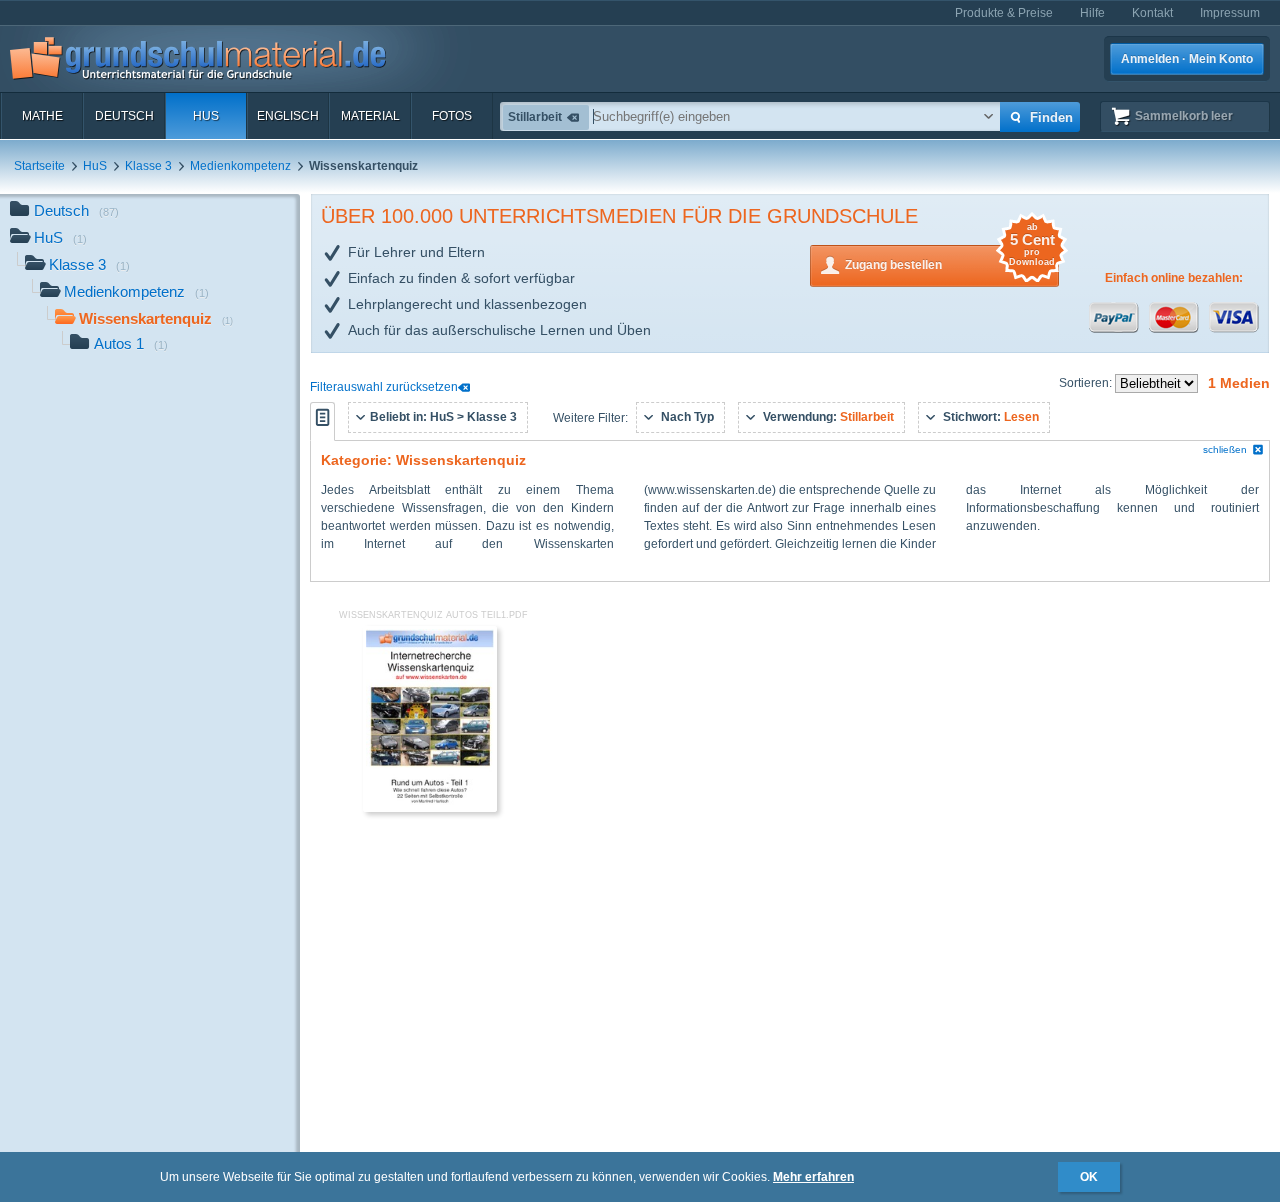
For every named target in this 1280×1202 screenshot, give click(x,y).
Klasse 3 (148, 166)
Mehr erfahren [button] (813, 1177)
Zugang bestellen (950, 258)
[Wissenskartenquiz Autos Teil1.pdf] (430, 808)
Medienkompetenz (240, 166)
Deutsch (124, 116)
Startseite (39, 166)
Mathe (42, 116)
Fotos (452, 116)
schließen (1225, 449)
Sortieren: (1087, 383)
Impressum (1230, 13)
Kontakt (1152, 13)
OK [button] (1089, 1177)
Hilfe (1092, 13)
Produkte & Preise (1004, 13)
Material (370, 116)
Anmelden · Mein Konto (1187, 59)
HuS (206, 116)
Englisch (288, 116)
